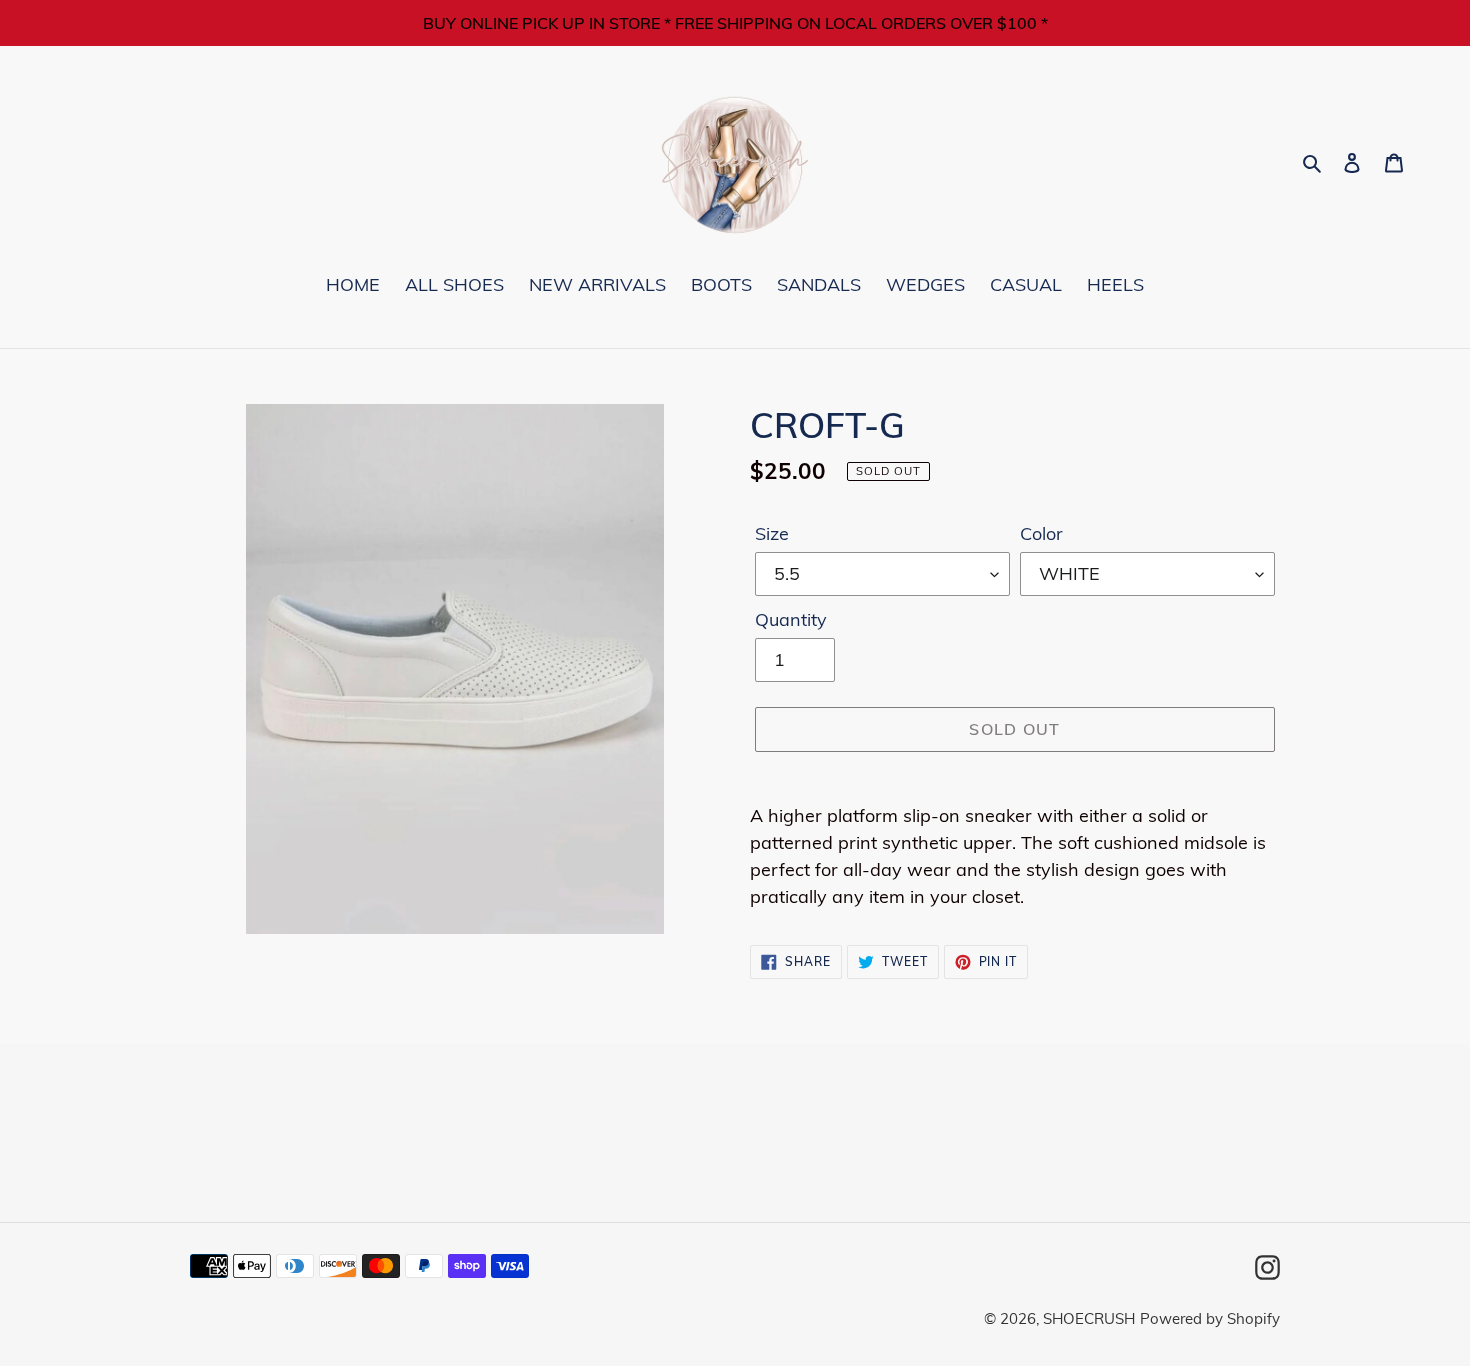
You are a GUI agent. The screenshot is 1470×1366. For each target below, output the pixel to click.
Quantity (791, 619)
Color (1041, 533)
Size (772, 533)
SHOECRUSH (1089, 1318)
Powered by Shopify (1210, 1318)
